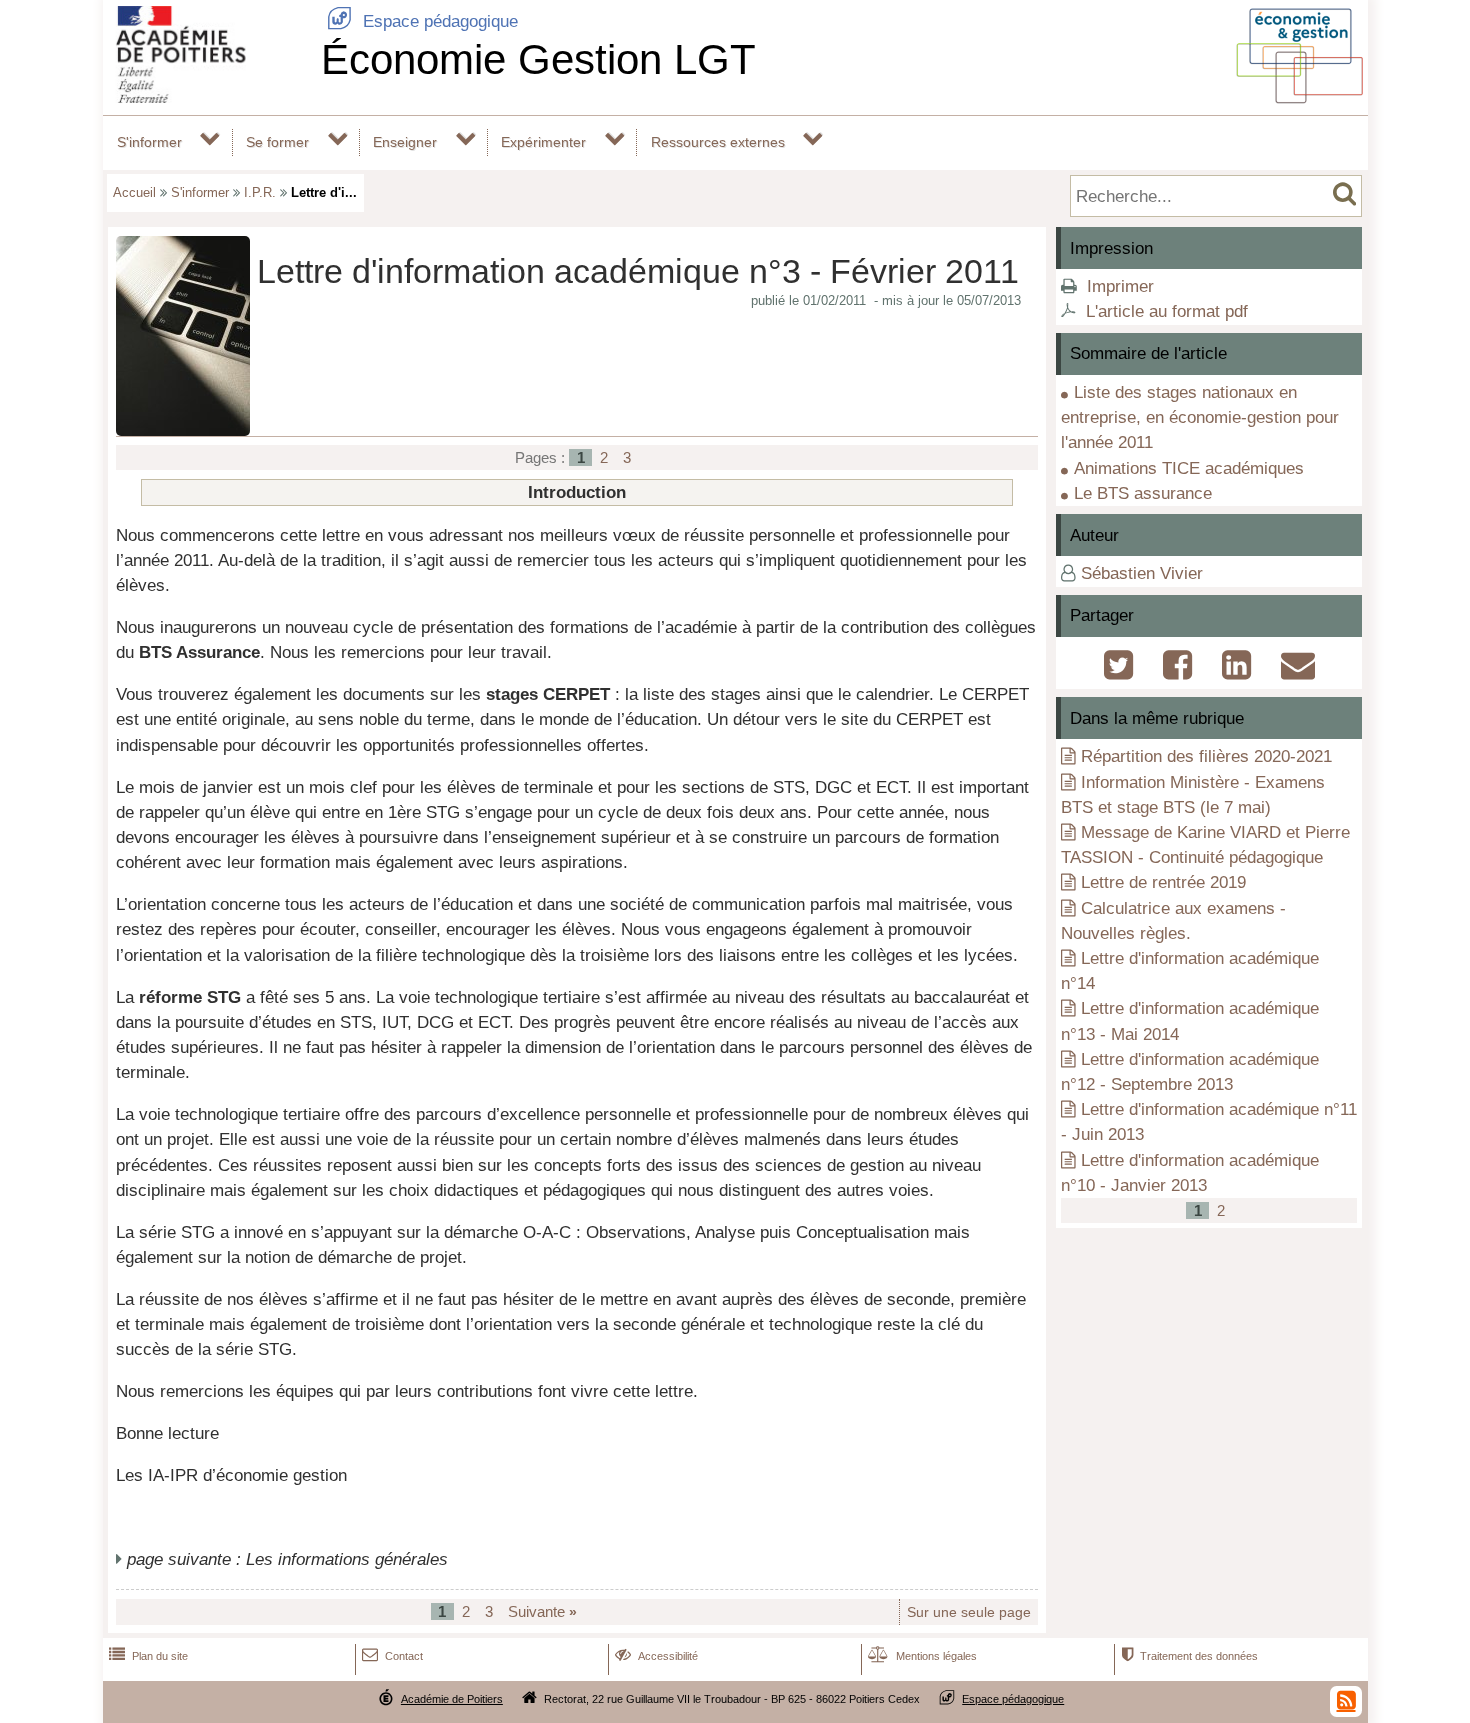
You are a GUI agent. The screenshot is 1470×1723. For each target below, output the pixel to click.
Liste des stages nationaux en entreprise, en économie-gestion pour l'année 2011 (1200, 417)
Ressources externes (718, 142)
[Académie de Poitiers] (208, 97)
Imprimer (1120, 286)
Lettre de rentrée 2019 (1163, 882)
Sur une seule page (969, 1612)
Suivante (542, 1611)
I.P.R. (260, 192)
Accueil (134, 192)
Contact (392, 1656)
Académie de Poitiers (452, 1699)
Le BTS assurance (1143, 493)
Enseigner (405, 142)
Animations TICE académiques (1189, 468)
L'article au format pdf (1167, 311)
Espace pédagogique (422, 21)
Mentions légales (922, 1656)
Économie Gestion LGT (538, 59)
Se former (277, 142)
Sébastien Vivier (1142, 573)
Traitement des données (1189, 1656)
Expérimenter (543, 142)
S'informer (149, 142)
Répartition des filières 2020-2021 (1206, 756)
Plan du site (148, 1656)
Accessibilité (656, 1656)
